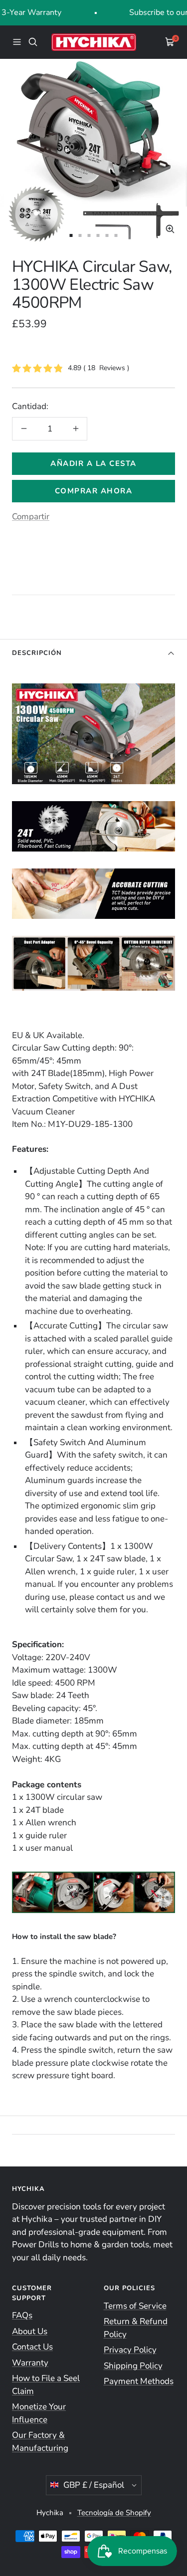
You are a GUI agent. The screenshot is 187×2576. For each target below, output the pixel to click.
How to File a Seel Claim (46, 2385)
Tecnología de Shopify (114, 2513)
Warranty (30, 2363)
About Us (30, 2331)
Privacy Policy (130, 2350)
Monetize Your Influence (39, 2413)
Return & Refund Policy (136, 2328)
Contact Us (32, 2347)
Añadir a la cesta (93, 463)
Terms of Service (135, 2306)
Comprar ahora (94, 491)
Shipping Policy (133, 2366)
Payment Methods (139, 2381)
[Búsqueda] (33, 42)
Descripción (37, 653)
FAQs (22, 2315)
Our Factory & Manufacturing (40, 2442)
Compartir (31, 517)
